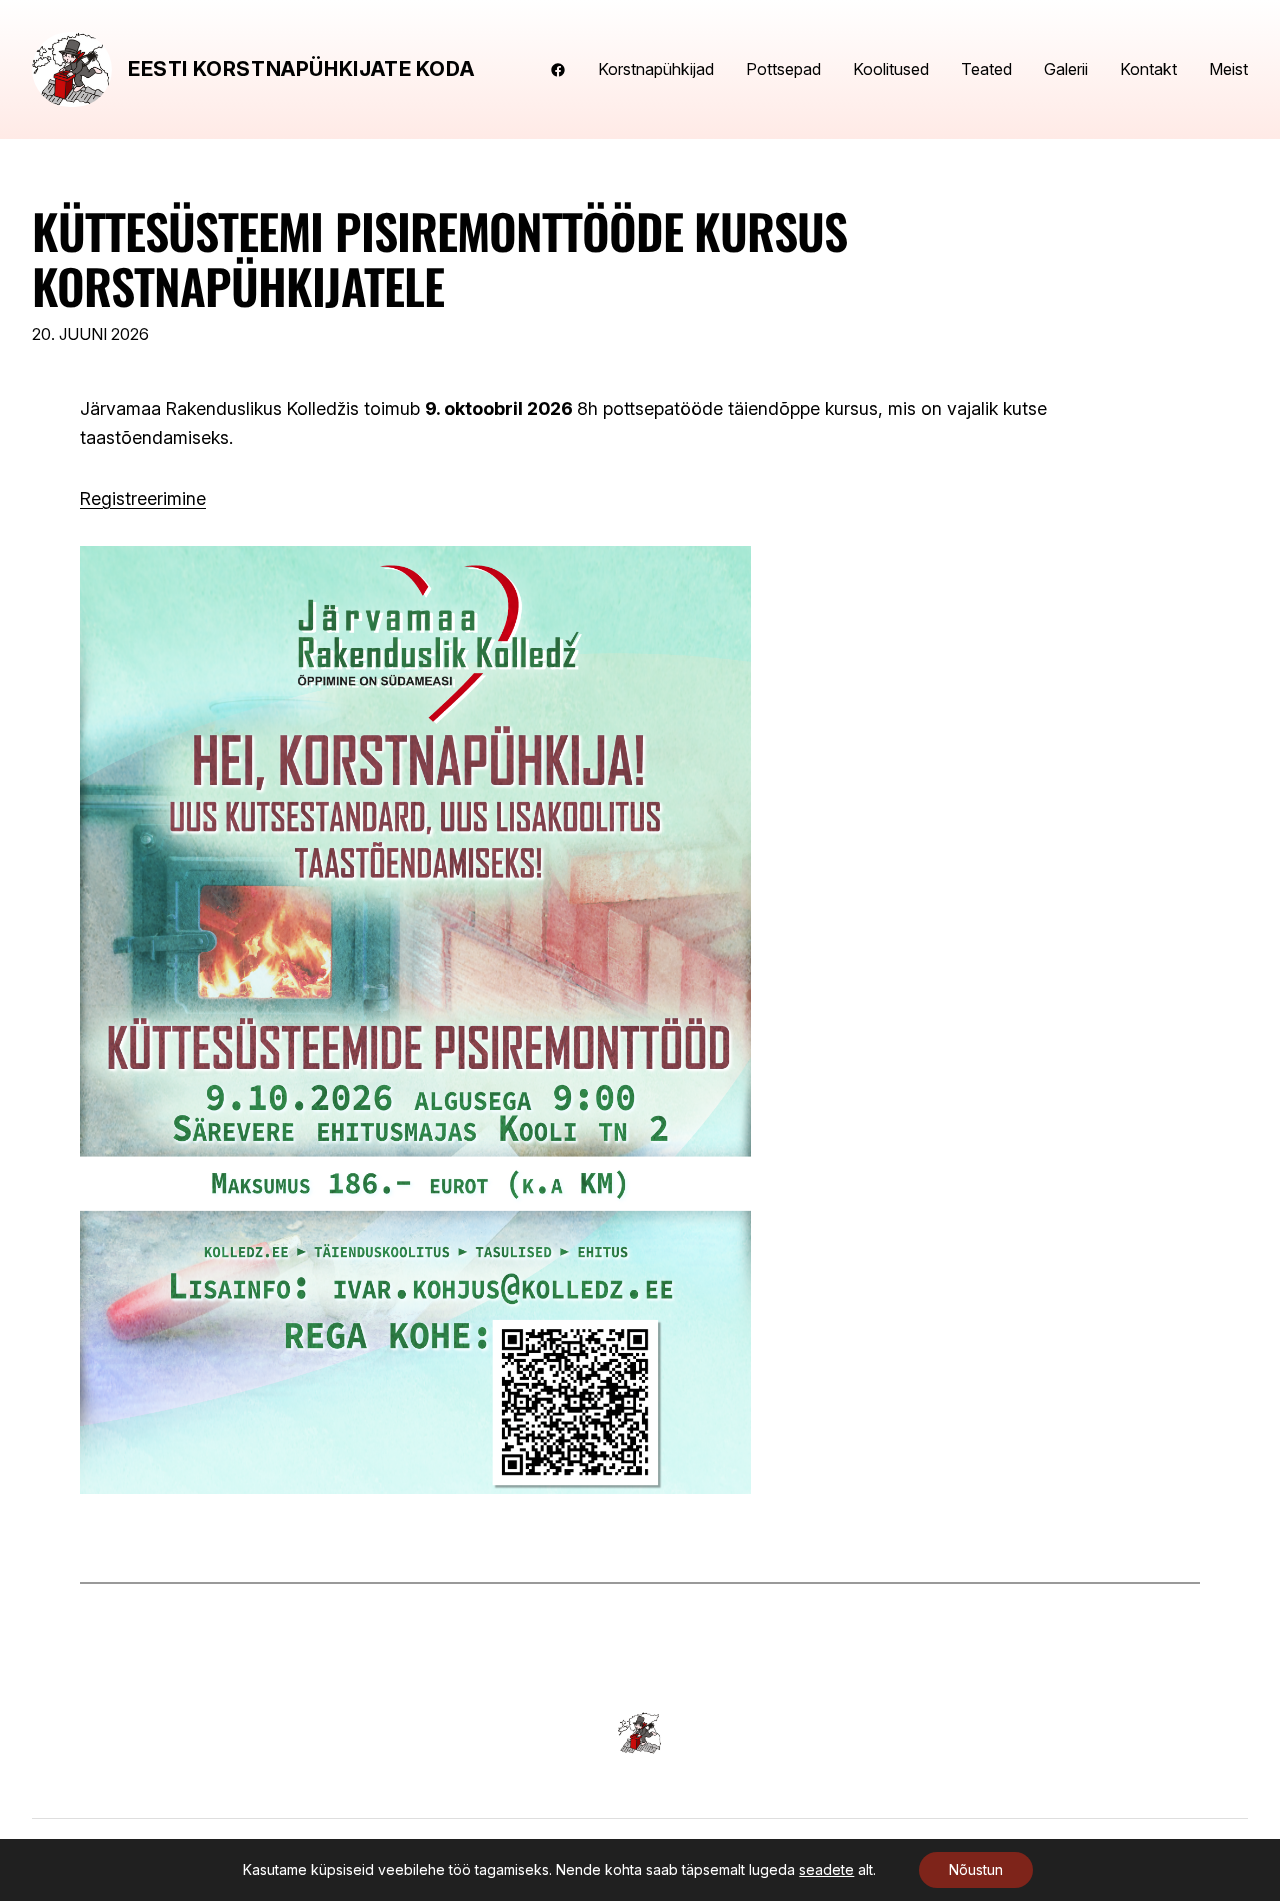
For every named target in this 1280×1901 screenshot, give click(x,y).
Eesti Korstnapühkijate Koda (301, 69)
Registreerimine (143, 498)
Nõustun (976, 1869)
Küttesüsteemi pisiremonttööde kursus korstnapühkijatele (439, 258)
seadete (826, 1869)
